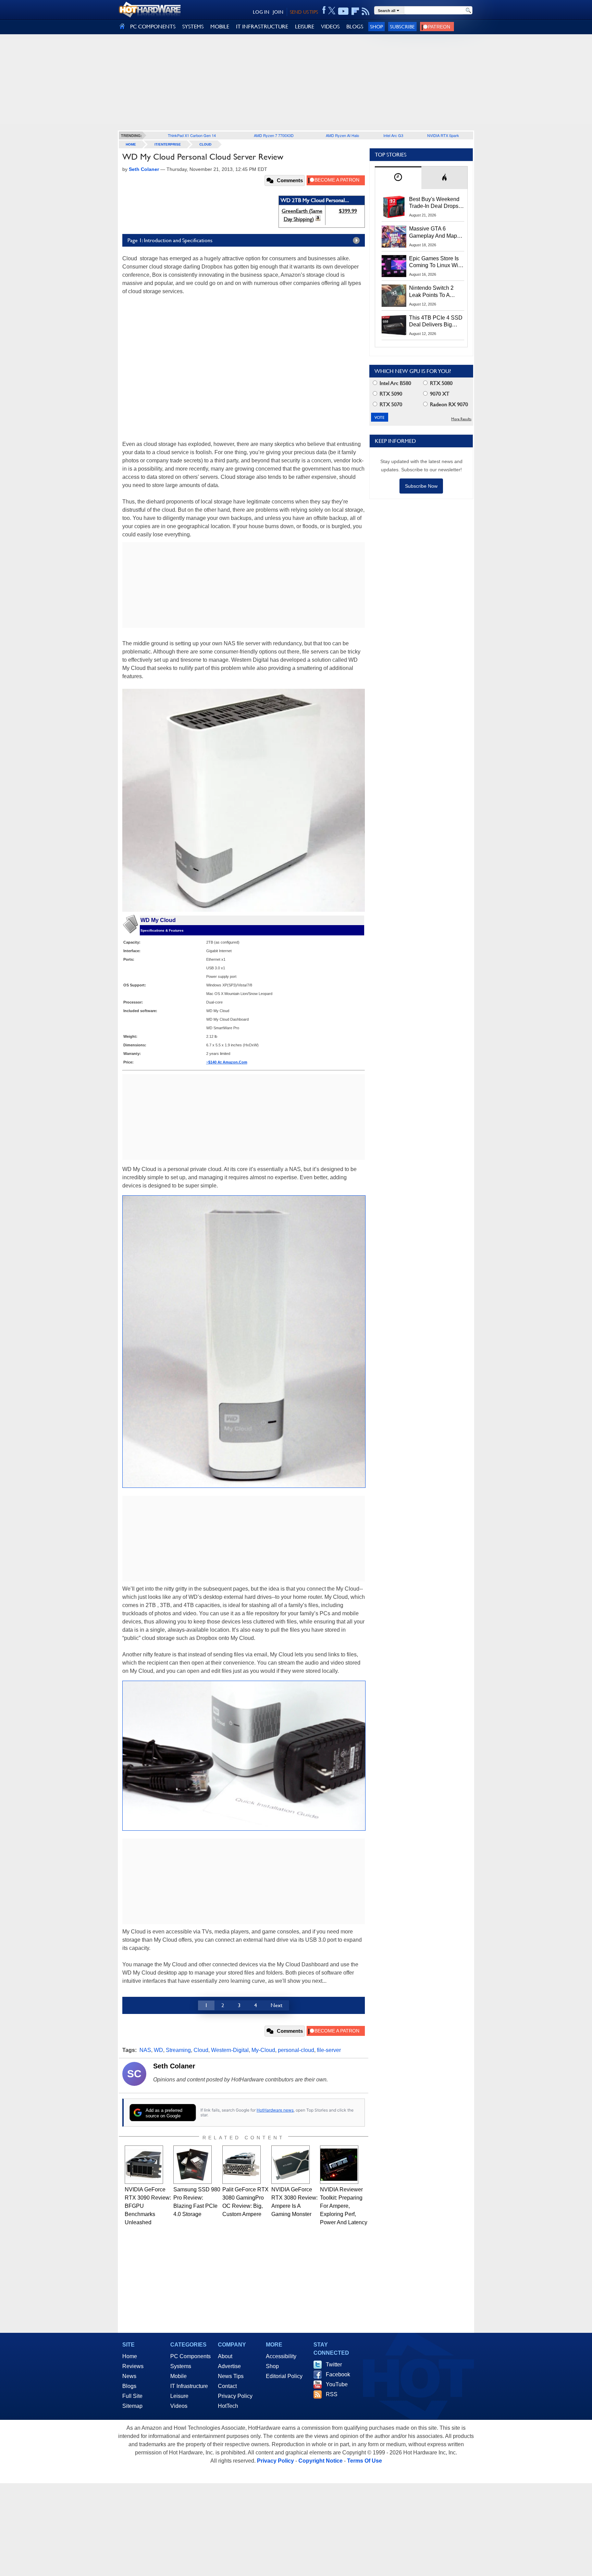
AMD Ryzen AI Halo (342, 135)
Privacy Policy (235, 2396)
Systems (181, 2366)
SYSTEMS (193, 27)
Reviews (133, 2366)
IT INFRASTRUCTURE (262, 27)
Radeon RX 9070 (448, 404)
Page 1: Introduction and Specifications (170, 240)
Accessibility (281, 2356)
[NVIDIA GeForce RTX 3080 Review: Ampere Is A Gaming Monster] (291, 2165)
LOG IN (261, 12)
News (129, 2376)
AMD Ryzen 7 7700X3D (274, 135)
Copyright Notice (320, 2461)
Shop (377, 27)
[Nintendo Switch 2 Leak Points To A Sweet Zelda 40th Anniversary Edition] (394, 296)
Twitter (334, 2365)
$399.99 (348, 211)
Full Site (132, 2396)
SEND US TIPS (304, 12)
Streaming (178, 2050)
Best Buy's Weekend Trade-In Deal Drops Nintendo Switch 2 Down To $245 (434, 203)
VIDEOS (330, 27)
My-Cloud (263, 2050)
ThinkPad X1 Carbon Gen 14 (192, 135)
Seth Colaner (174, 2066)
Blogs (129, 2386)
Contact (227, 2386)
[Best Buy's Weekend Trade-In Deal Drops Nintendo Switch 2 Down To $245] (394, 207)
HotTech (228, 2406)
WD (158, 2050)
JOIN (278, 12)
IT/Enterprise (168, 144)
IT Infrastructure (189, 2386)
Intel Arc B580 (395, 383)
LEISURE (305, 27)
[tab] (398, 178)
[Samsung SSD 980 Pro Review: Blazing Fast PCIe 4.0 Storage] (193, 2165)
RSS (332, 2394)
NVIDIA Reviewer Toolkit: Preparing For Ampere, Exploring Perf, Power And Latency (344, 2206)
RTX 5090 (390, 394)
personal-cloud (296, 2050)
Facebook (338, 2374)
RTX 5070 (390, 404)
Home (130, 2356)
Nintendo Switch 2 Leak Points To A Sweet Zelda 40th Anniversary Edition (433, 292)
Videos (179, 2406)
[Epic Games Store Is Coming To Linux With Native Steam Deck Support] (394, 266)
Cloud (205, 144)
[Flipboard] (355, 11)
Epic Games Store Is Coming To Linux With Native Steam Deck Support (436, 262)
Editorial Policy (284, 2376)
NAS (145, 2050)
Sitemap (132, 2406)
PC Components (190, 2356)
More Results (461, 419)
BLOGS (355, 27)
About (225, 2356)
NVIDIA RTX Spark (443, 135)
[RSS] (366, 11)
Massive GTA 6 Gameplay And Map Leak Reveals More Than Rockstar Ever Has (433, 233)
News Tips (231, 2376)
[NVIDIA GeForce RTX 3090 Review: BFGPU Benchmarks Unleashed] (144, 2165)
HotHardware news (275, 2110)
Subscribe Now (421, 486)
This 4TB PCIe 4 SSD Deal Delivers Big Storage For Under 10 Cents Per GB (436, 322)
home (131, 144)
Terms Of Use (365, 2461)
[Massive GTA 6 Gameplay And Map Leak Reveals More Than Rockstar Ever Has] (394, 236)
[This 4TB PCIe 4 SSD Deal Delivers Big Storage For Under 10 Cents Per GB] (394, 325)
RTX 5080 (441, 383)
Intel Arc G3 (393, 135)
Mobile (178, 2376)
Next (276, 2005)
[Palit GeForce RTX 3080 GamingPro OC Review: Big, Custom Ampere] (242, 2165)
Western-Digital (230, 2050)
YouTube (337, 2384)
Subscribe (402, 27)
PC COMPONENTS (153, 27)
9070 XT (439, 394)
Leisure (179, 2396)
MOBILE (220, 27)
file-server (329, 2050)
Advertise (229, 2366)
